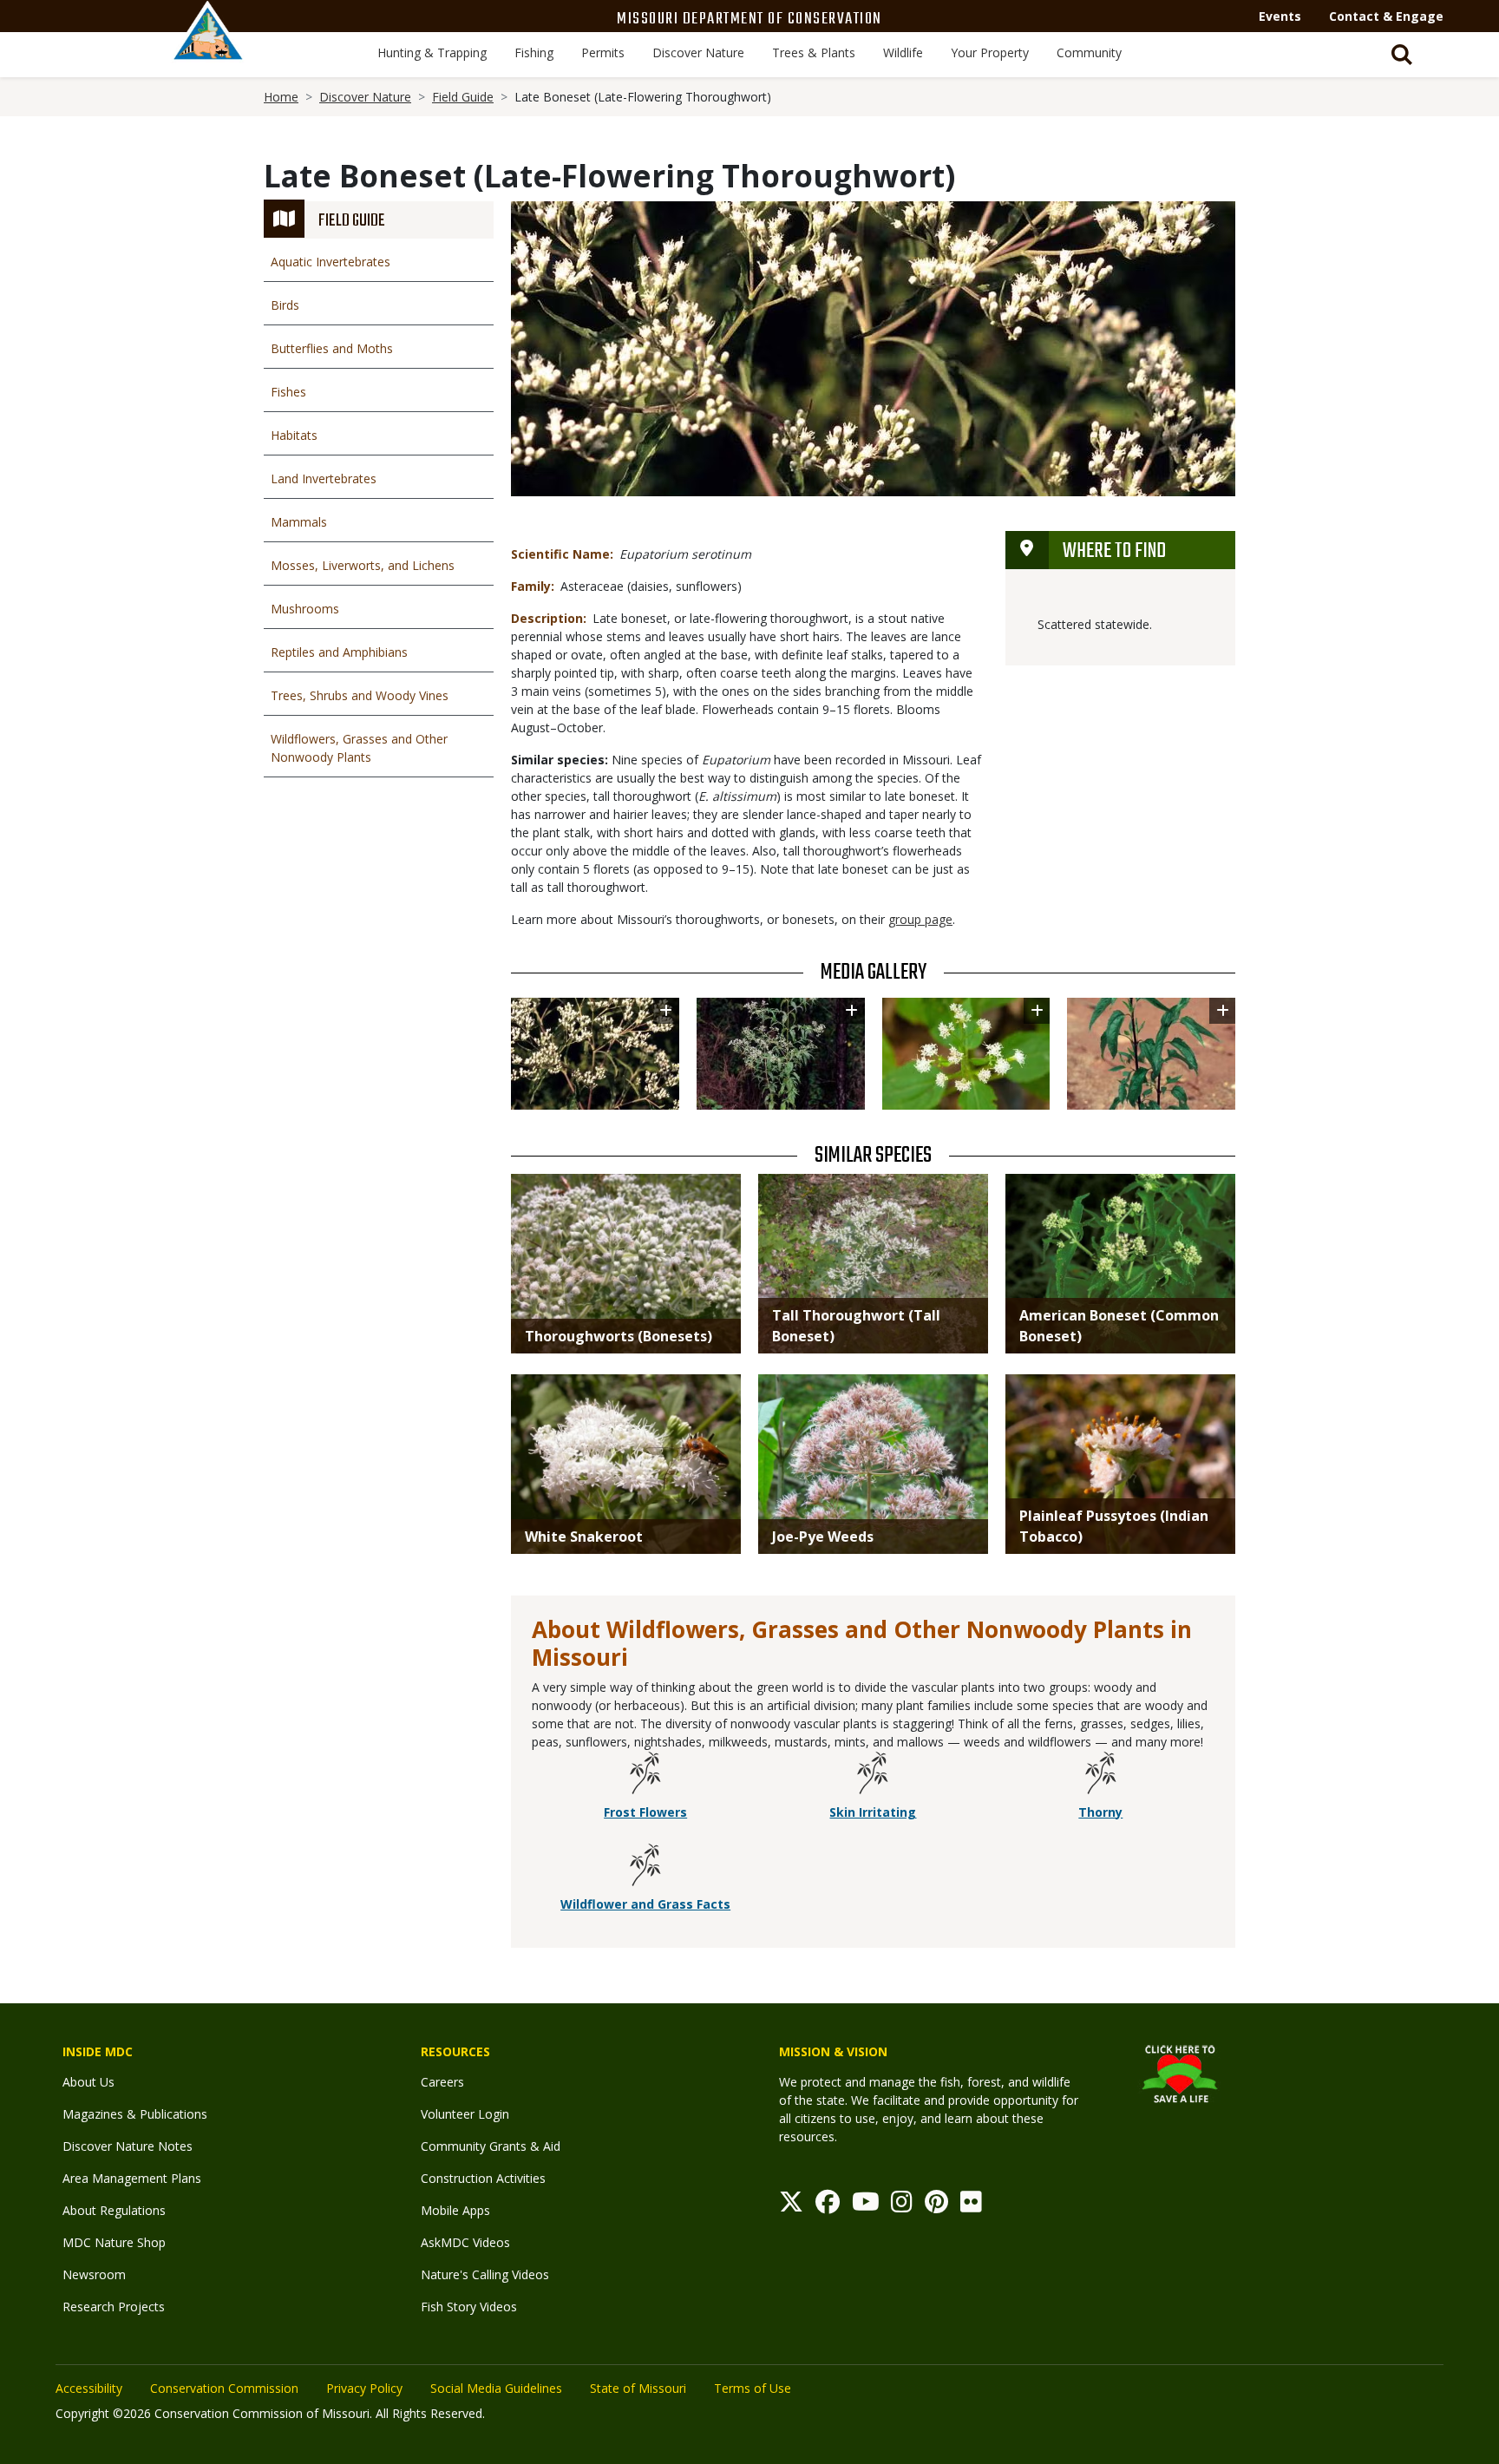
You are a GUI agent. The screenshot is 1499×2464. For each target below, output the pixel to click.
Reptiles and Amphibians (339, 652)
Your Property (990, 52)
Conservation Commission (224, 2388)
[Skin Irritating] (873, 1775)
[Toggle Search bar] (1402, 55)
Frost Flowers (645, 1812)
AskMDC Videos (465, 2242)
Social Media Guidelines (496, 2388)
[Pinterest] (936, 2206)
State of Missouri (638, 2388)
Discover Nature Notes (128, 2146)
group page (920, 919)
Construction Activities (483, 2178)
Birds (285, 305)
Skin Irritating (873, 1812)
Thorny (1100, 1812)
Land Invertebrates (324, 478)
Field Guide (463, 97)
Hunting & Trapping (432, 52)
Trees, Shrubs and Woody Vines (360, 695)
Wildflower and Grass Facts (645, 1904)
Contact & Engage (1386, 16)
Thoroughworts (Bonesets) (619, 1336)
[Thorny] (1101, 1775)
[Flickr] (971, 2206)
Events (1280, 16)
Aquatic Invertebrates (331, 262)
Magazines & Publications (135, 2114)
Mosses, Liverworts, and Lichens (363, 565)
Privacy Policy (364, 2388)
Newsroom (94, 2274)
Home (281, 97)
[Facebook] (828, 2206)
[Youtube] (866, 2206)
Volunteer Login (465, 2114)
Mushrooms (305, 609)
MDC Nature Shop (114, 2242)
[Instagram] (902, 2206)
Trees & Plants (814, 52)
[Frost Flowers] (645, 1775)
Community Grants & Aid (491, 2146)
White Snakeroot (584, 1537)
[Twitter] (791, 2206)
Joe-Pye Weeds (823, 1537)
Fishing (534, 52)
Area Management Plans (132, 2178)
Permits (603, 52)
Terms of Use (753, 2388)
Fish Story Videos (469, 2307)
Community (1089, 52)
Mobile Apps (455, 2210)
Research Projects (114, 2307)
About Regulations (114, 2210)
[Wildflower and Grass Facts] (645, 1867)
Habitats (294, 435)
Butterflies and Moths (332, 348)
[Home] (208, 49)
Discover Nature (698, 52)
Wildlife (903, 52)
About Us (88, 2082)
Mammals (299, 522)
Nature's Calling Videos (485, 2274)
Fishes (288, 392)
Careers (442, 2082)
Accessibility (89, 2388)
